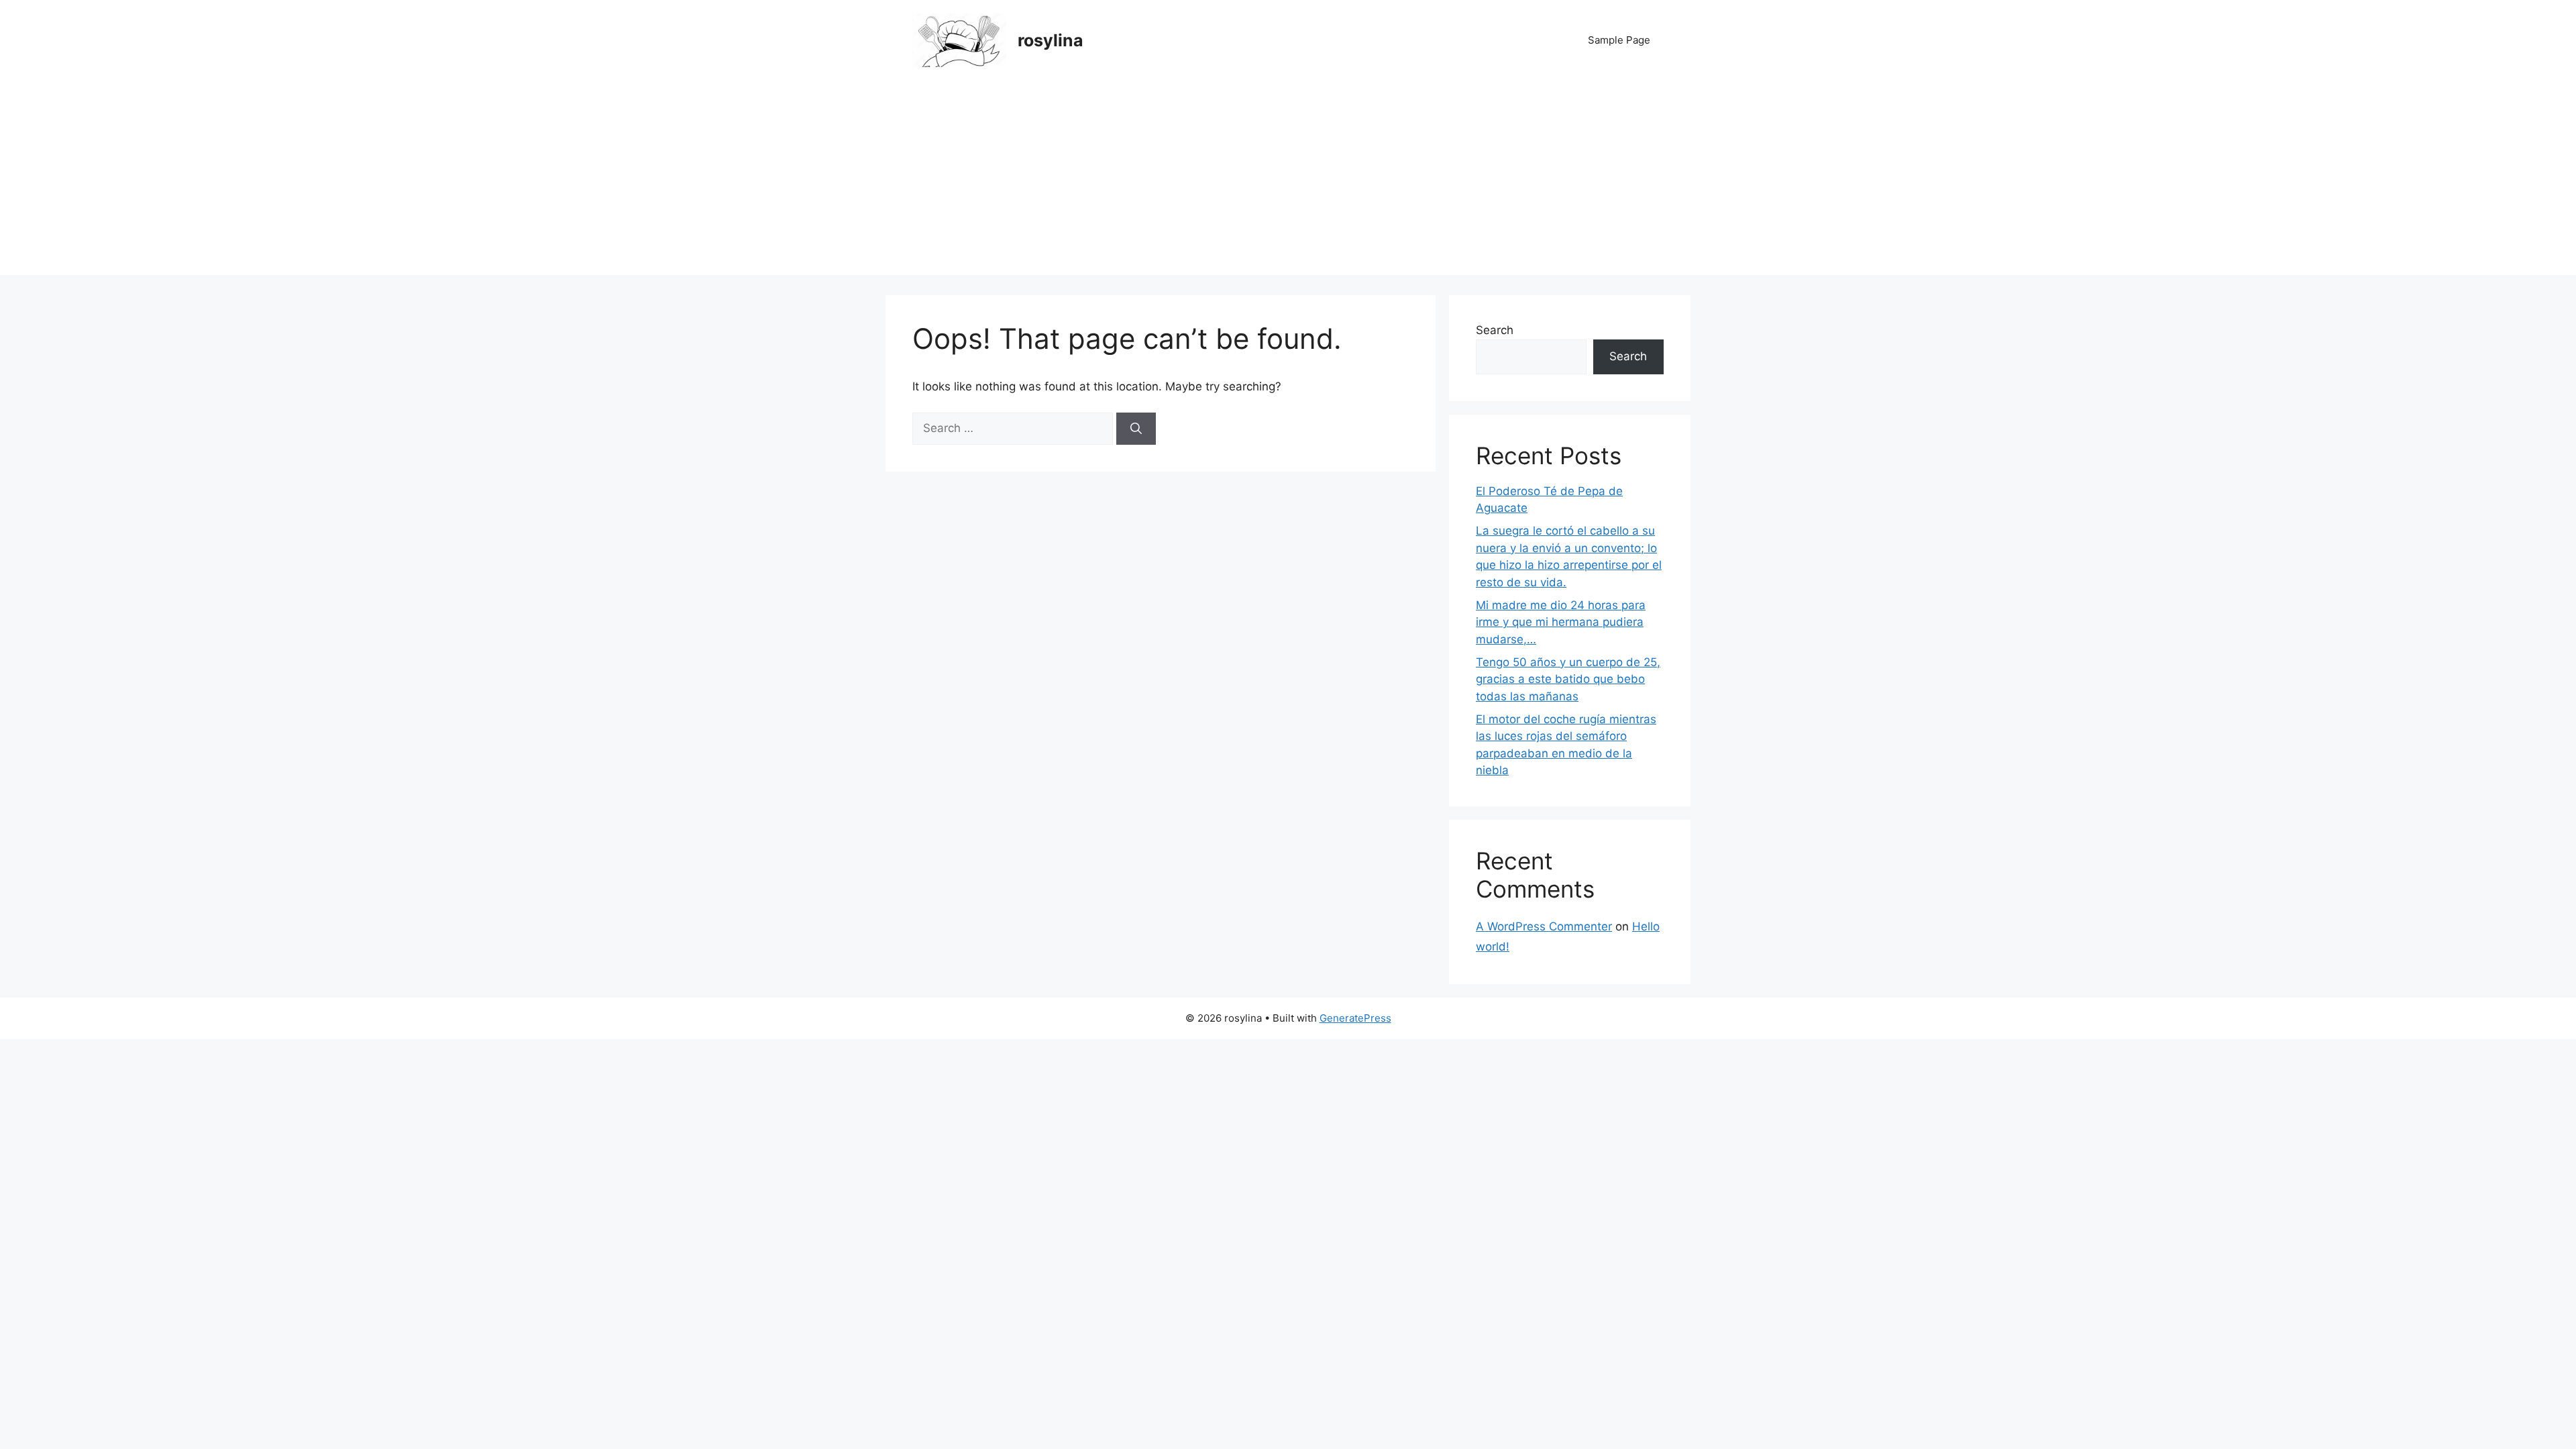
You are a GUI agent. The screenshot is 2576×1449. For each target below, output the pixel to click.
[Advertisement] (1288, 181)
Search (1495, 330)
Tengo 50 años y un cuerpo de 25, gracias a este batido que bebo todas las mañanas (1568, 679)
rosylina (1051, 40)
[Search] (1136, 429)
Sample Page (1619, 40)
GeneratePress (1355, 1018)
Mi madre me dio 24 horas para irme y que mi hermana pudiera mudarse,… (1561, 622)
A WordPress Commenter (1544, 926)
